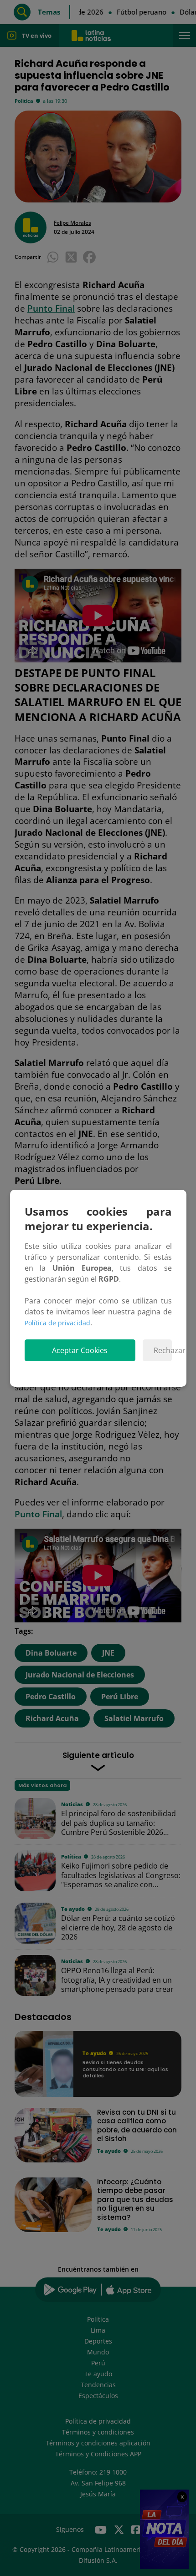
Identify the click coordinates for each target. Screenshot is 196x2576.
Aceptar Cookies (80, 1350)
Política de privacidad (57, 1323)
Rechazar (162, 1350)
